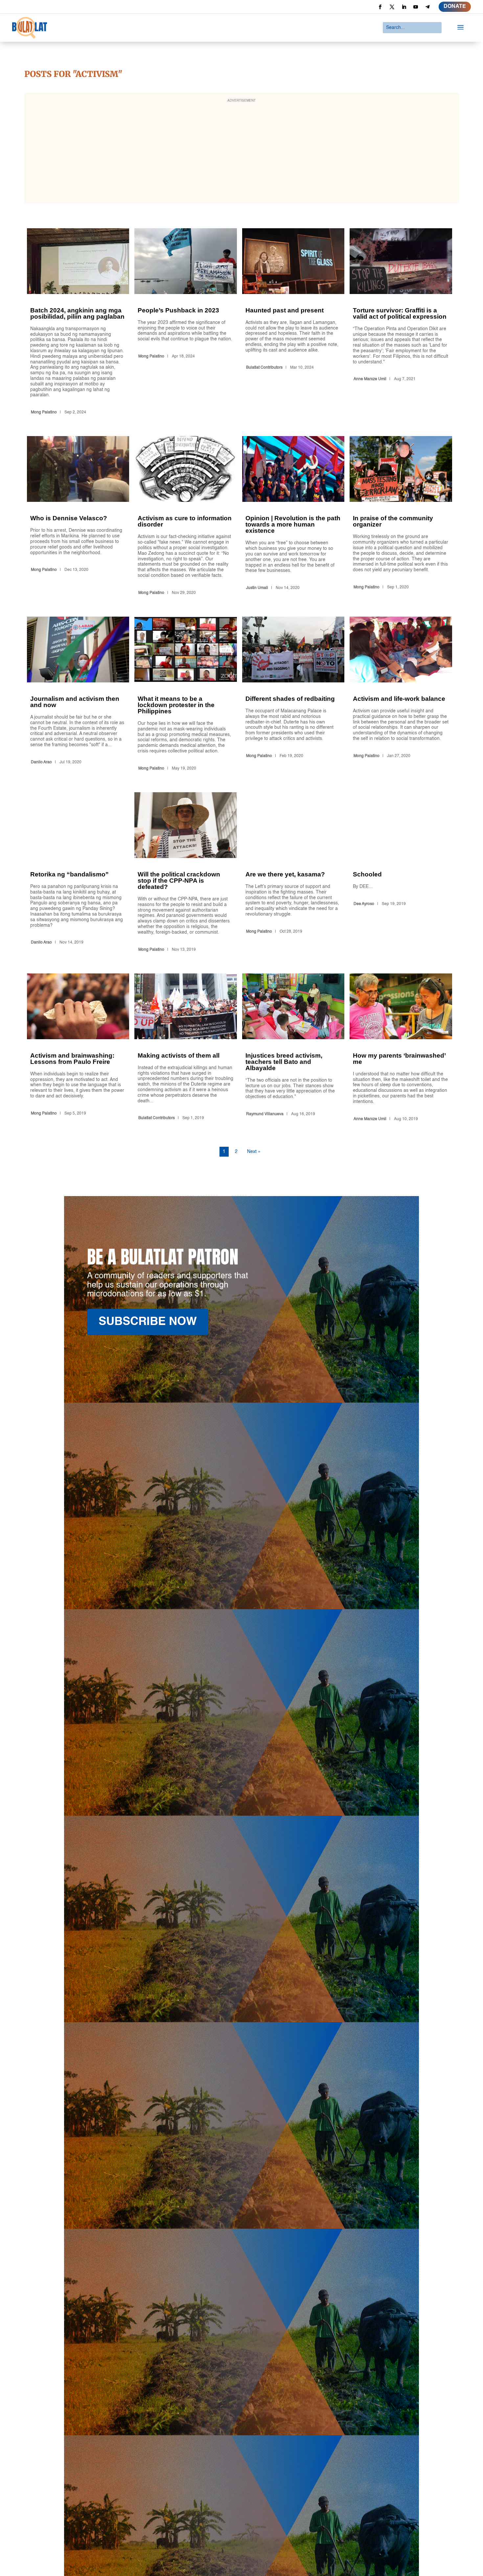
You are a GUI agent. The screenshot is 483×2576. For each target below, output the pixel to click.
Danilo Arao (41, 762)
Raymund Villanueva (265, 1114)
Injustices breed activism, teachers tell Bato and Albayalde (293, 1049)
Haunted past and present (293, 323)
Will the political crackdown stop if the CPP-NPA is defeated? (186, 873)
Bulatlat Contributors (264, 368)
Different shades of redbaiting (293, 695)
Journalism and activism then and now (78, 695)
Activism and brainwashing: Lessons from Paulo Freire (78, 1049)
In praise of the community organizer (401, 517)
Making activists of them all (186, 1049)
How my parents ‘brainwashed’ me (401, 1049)
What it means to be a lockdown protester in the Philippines (186, 695)
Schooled (401, 873)
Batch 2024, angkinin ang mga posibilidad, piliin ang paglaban (78, 323)
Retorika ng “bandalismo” (78, 873)
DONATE (455, 7)
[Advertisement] (241, 152)
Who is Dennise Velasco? (78, 517)
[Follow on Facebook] (380, 7)
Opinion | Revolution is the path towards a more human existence (293, 517)
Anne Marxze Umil (370, 379)
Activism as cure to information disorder (186, 517)
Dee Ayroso (364, 904)
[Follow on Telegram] (427, 7)
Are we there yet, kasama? (293, 873)
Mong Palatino (44, 412)
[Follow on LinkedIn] (404, 7)
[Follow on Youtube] (416, 7)
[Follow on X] (392, 7)
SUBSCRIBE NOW (148, 1322)
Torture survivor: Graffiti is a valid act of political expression (401, 323)
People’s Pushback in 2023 (186, 323)
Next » (254, 1152)
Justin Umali (257, 588)
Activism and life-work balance (401, 695)
